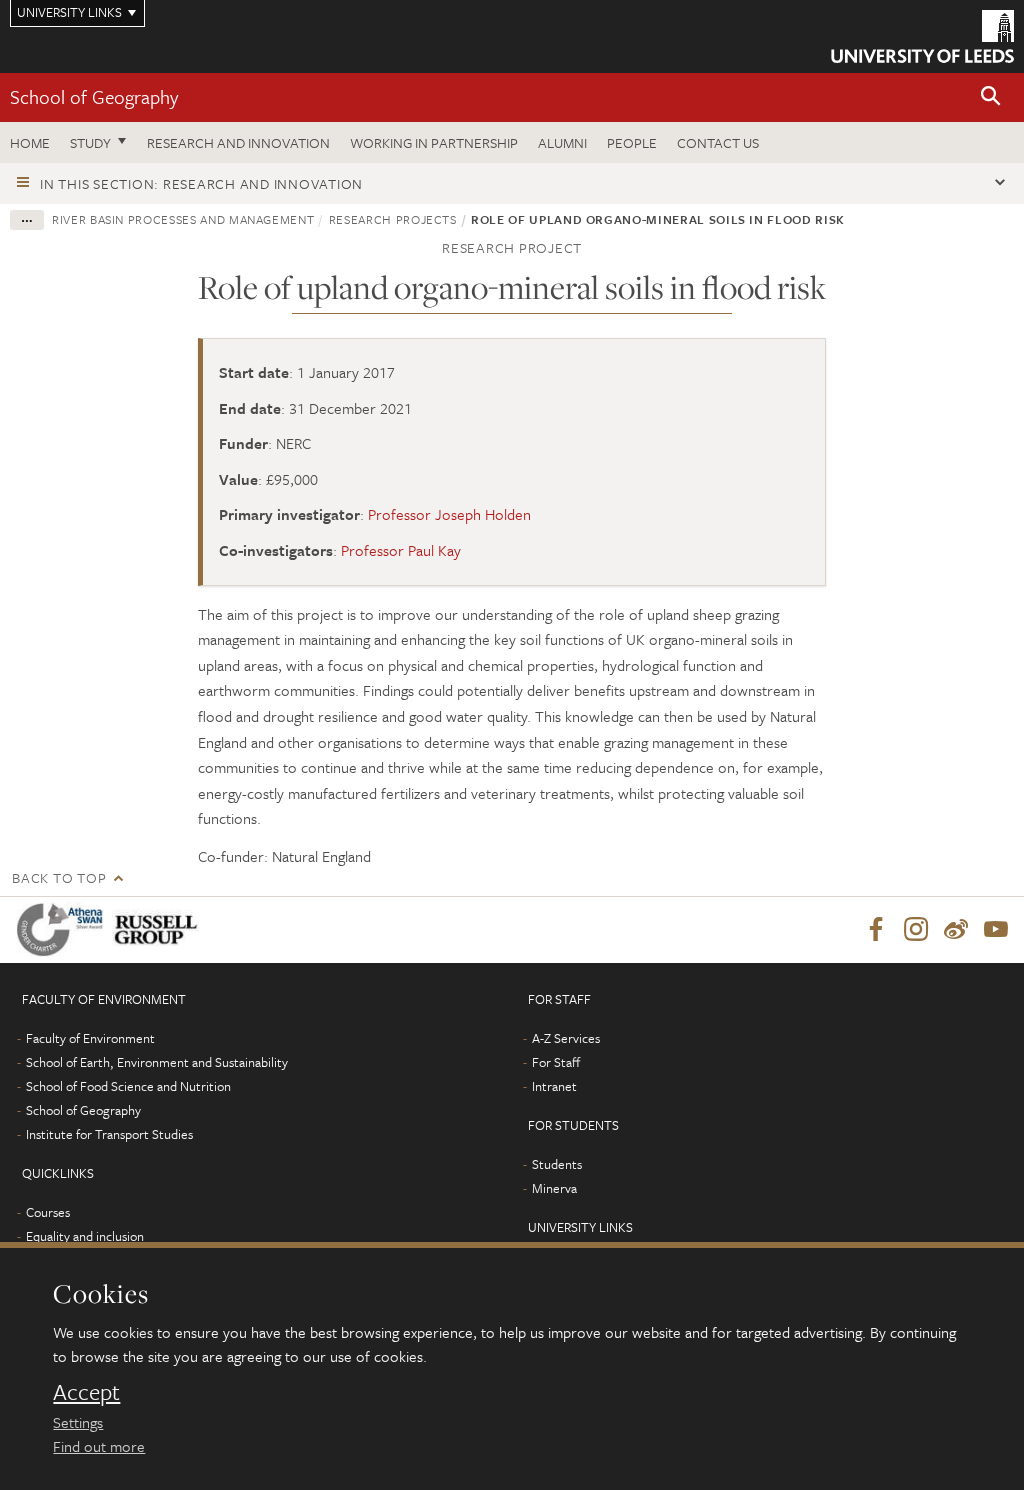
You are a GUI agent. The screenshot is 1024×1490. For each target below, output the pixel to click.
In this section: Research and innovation (201, 183)
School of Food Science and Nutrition (128, 1086)
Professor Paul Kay (401, 550)
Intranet (554, 1086)
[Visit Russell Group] (159, 929)
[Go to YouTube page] (996, 930)
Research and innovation (238, 142)
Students (557, 1164)
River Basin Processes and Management (183, 219)
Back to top (59, 877)
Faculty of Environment (90, 1038)
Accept (86, 1392)
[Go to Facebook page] (876, 930)
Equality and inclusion (85, 1236)
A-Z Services (566, 1038)
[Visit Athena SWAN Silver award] (64, 929)
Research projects (393, 219)
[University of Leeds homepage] (922, 36)
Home (30, 142)
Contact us (718, 142)
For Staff (556, 1062)
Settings (78, 1422)
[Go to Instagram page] (916, 930)
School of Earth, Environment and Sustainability (157, 1062)
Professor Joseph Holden (449, 514)
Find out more (99, 1446)
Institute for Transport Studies (109, 1134)
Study (90, 142)
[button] (991, 97)
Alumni (562, 142)
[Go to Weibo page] (956, 930)
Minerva (554, 1188)
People (632, 142)
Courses (48, 1212)
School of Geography (94, 96)
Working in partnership (434, 142)
